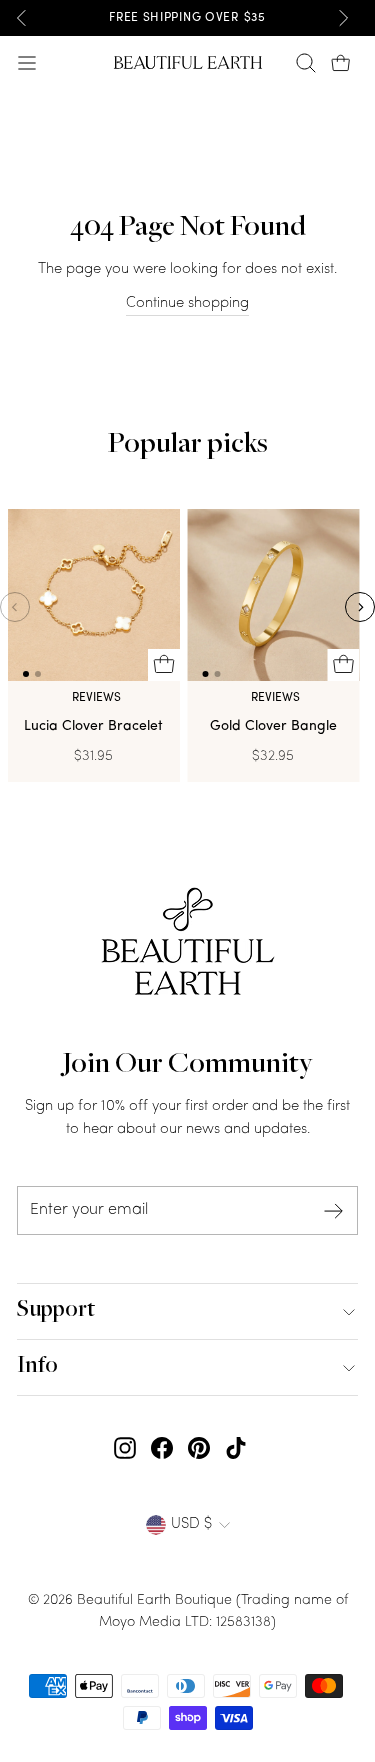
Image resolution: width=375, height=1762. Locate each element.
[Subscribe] (334, 1210)
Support (56, 1311)
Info (37, 1367)
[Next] (343, 18)
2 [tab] (38, 674)
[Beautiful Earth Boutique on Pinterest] (199, 1448)
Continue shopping (187, 303)
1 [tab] (26, 674)
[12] (94, 599)
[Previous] (22, 18)
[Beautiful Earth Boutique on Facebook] (162, 1448)
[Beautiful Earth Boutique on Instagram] (125, 1448)
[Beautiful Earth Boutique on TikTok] (236, 1448)
